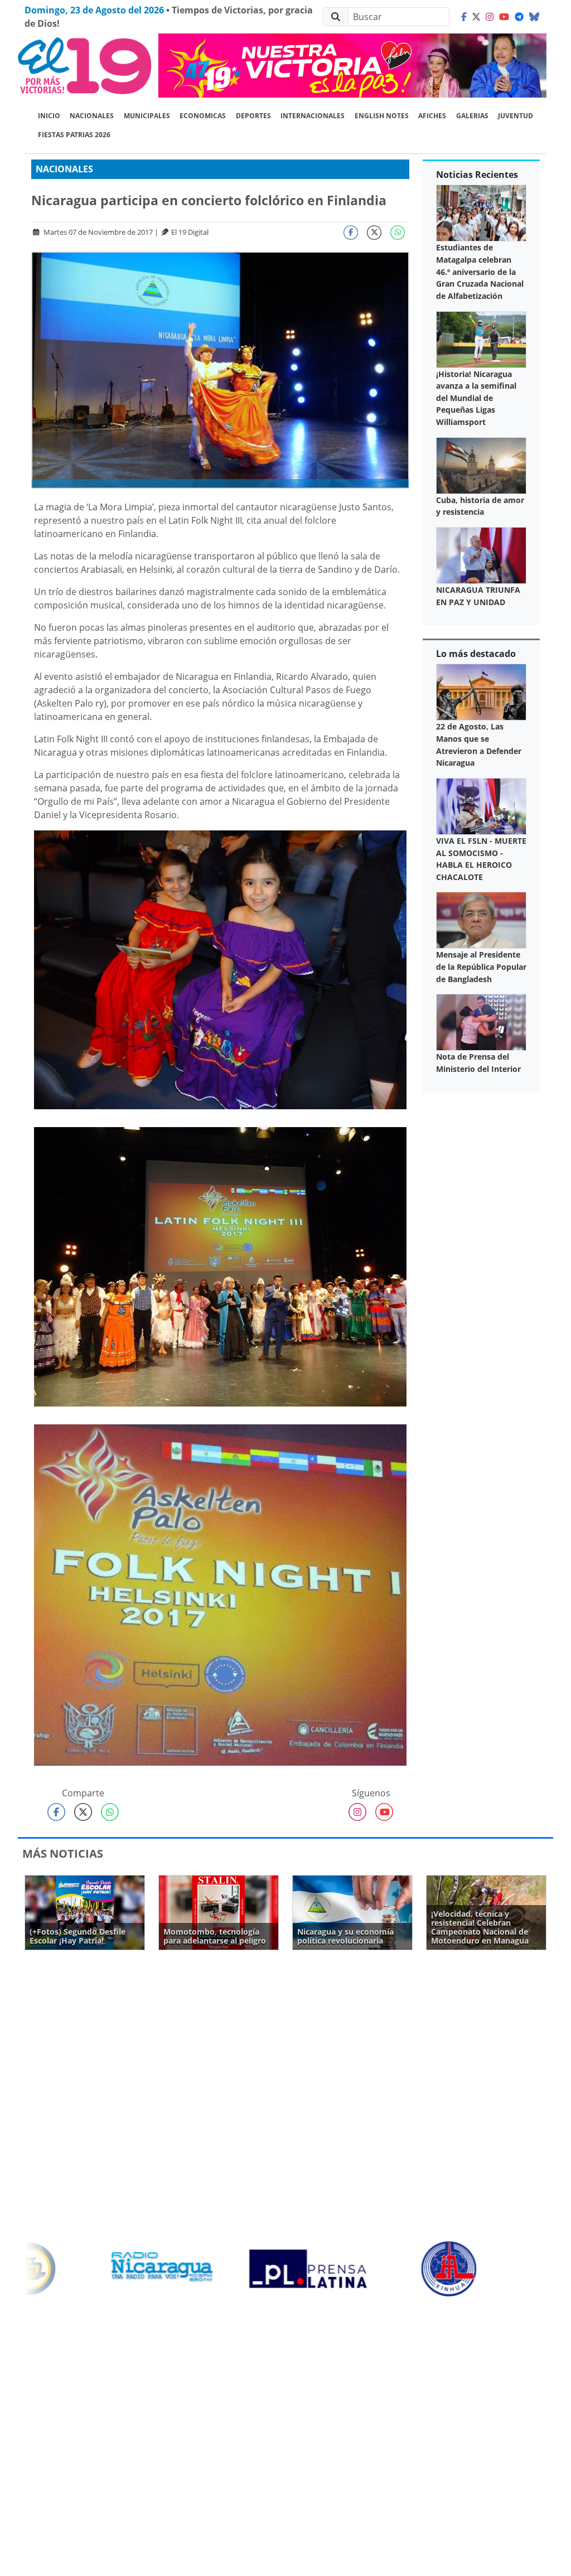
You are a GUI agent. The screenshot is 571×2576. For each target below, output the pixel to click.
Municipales (147, 116)
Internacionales (313, 116)
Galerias (472, 116)
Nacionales (92, 116)
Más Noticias (63, 1854)
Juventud (516, 116)
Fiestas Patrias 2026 (74, 135)
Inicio (49, 116)
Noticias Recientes (477, 175)
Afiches (432, 116)
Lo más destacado (476, 654)
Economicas (203, 116)
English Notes (382, 116)
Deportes (253, 116)
